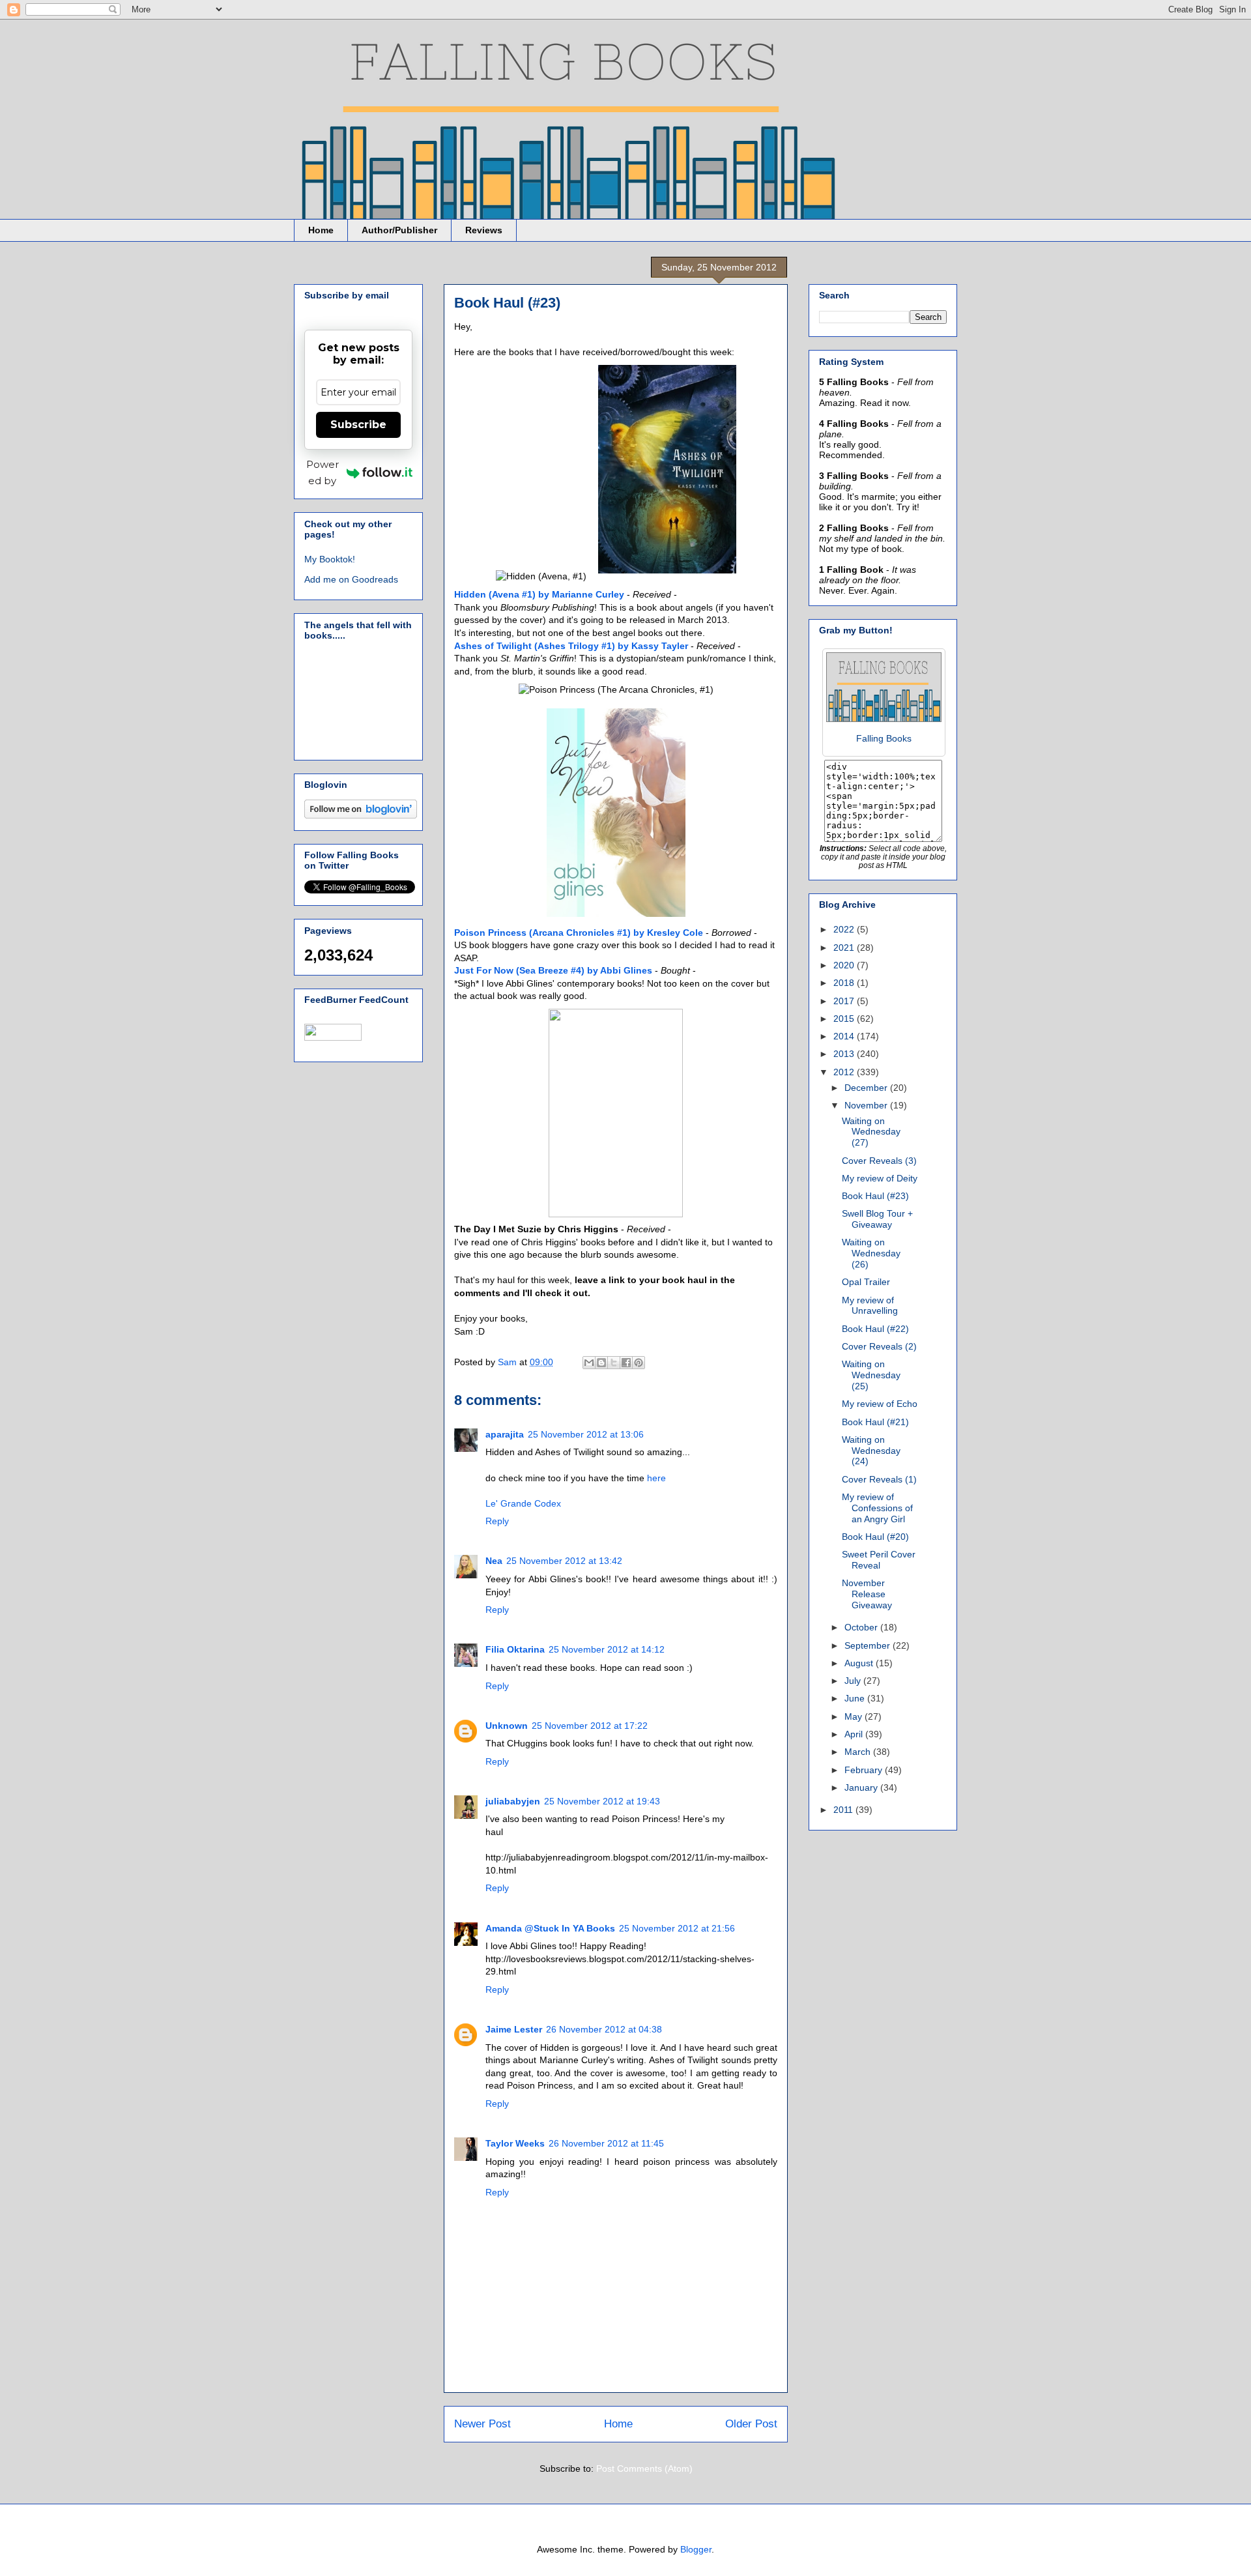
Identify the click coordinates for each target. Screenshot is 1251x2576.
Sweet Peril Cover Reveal (879, 1560)
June (856, 1698)
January (862, 1787)
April (855, 1734)
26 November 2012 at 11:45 (606, 2143)
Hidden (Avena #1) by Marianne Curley (539, 594)
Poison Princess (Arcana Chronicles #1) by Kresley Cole (579, 933)
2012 (845, 1072)
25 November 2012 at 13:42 (564, 1561)
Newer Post (482, 2424)
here (656, 1478)
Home (321, 230)
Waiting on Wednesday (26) (871, 1253)
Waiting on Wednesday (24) (871, 1451)
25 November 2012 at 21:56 (677, 1928)
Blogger (696, 2549)
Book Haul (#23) (875, 1196)
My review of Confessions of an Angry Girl (877, 1508)
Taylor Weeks (515, 2143)
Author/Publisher (399, 230)
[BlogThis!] (601, 1363)
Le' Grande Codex (523, 1503)
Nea (494, 1561)
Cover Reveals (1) (879, 1479)
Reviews (484, 230)
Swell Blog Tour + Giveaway (877, 1219)
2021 (845, 948)
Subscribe (358, 425)
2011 (844, 1810)
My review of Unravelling (870, 1306)
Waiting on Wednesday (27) (871, 1132)
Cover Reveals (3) (879, 1161)
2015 (845, 1019)
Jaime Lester (514, 2029)
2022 (845, 929)
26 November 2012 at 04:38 (604, 2029)
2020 (845, 965)
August (860, 1663)
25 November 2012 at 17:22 (590, 1726)
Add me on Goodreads (351, 579)
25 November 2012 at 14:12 (607, 1649)
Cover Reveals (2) (879, 1346)
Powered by (323, 472)
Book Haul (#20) (875, 1537)
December (867, 1088)
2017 (845, 1001)
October (862, 1627)
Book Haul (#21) (875, 1422)
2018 (845, 983)
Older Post (751, 2424)
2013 (845, 1054)
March (859, 1752)
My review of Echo (880, 1404)
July (854, 1681)
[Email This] (589, 1363)
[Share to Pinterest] (639, 1363)
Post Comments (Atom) (644, 2468)
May (855, 1716)
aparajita (505, 1434)
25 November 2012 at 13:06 (586, 1434)
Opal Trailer (866, 1282)
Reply (497, 1521)
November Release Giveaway (867, 1594)
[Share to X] (614, 1363)
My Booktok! (330, 559)
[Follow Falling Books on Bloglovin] (361, 815)
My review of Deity (880, 1178)
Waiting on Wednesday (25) (871, 1375)
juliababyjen (513, 1801)
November (867, 1105)
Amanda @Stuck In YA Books (550, 1928)
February (865, 1770)
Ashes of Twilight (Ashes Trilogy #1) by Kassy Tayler (571, 646)
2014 (845, 1036)
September (869, 1645)
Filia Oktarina (515, 1649)
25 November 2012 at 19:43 (602, 1801)
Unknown (507, 1726)
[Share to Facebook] (626, 1363)
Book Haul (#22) (875, 1329)
